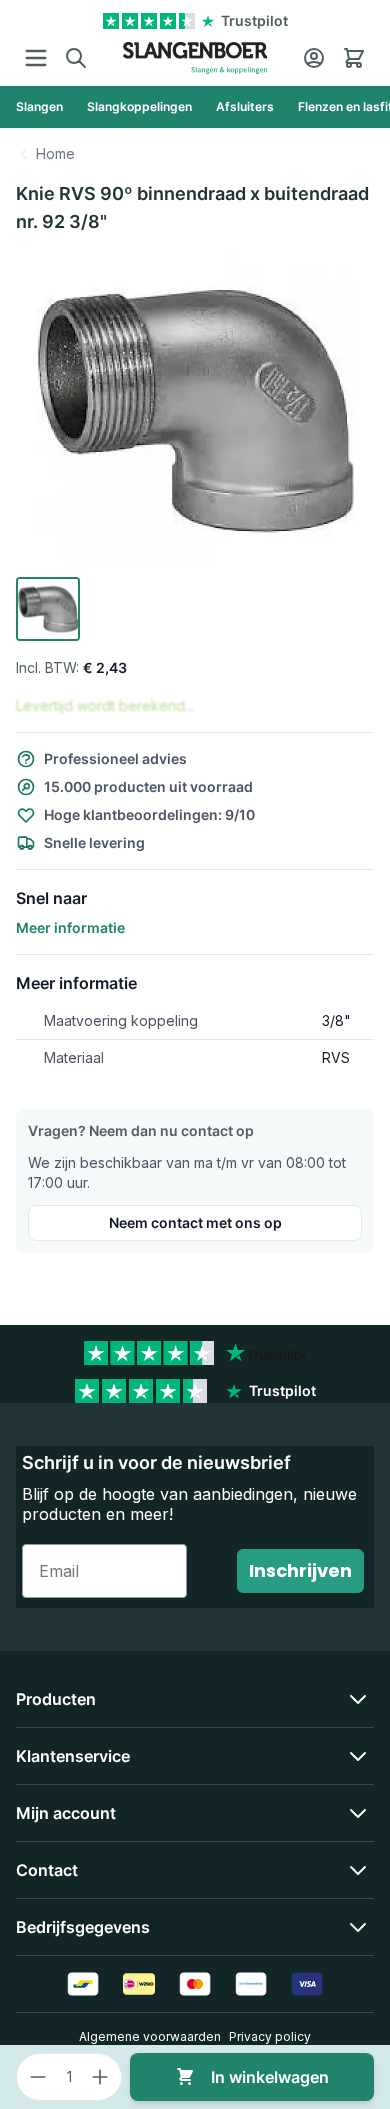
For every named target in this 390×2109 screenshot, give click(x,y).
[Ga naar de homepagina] (195, 58)
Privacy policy (270, 2036)
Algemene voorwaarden (150, 2036)
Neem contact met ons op (195, 1222)
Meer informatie (70, 927)
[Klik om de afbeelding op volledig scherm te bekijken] (195, 410)
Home (55, 153)
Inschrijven (300, 1570)
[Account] (314, 58)
